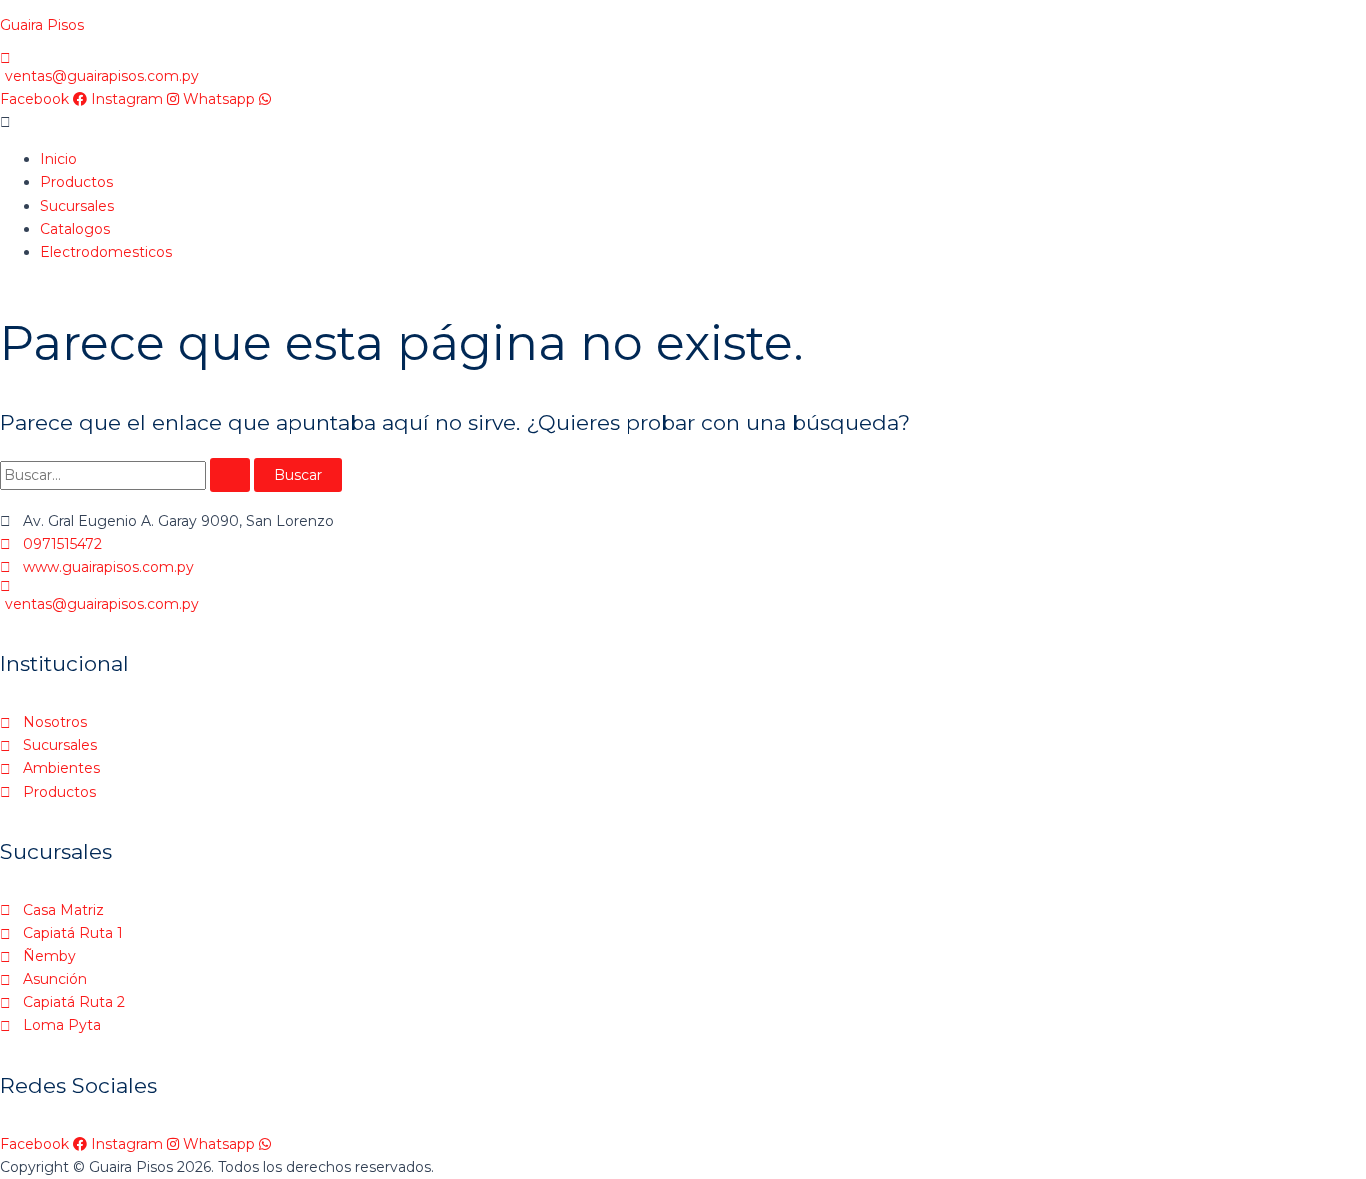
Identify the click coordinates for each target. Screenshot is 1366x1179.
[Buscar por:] (127, 475)
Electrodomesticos (106, 252)
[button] (683, 122)
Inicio (58, 159)
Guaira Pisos (42, 25)
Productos (76, 182)
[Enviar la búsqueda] (230, 475)
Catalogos (75, 229)
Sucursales (77, 206)
